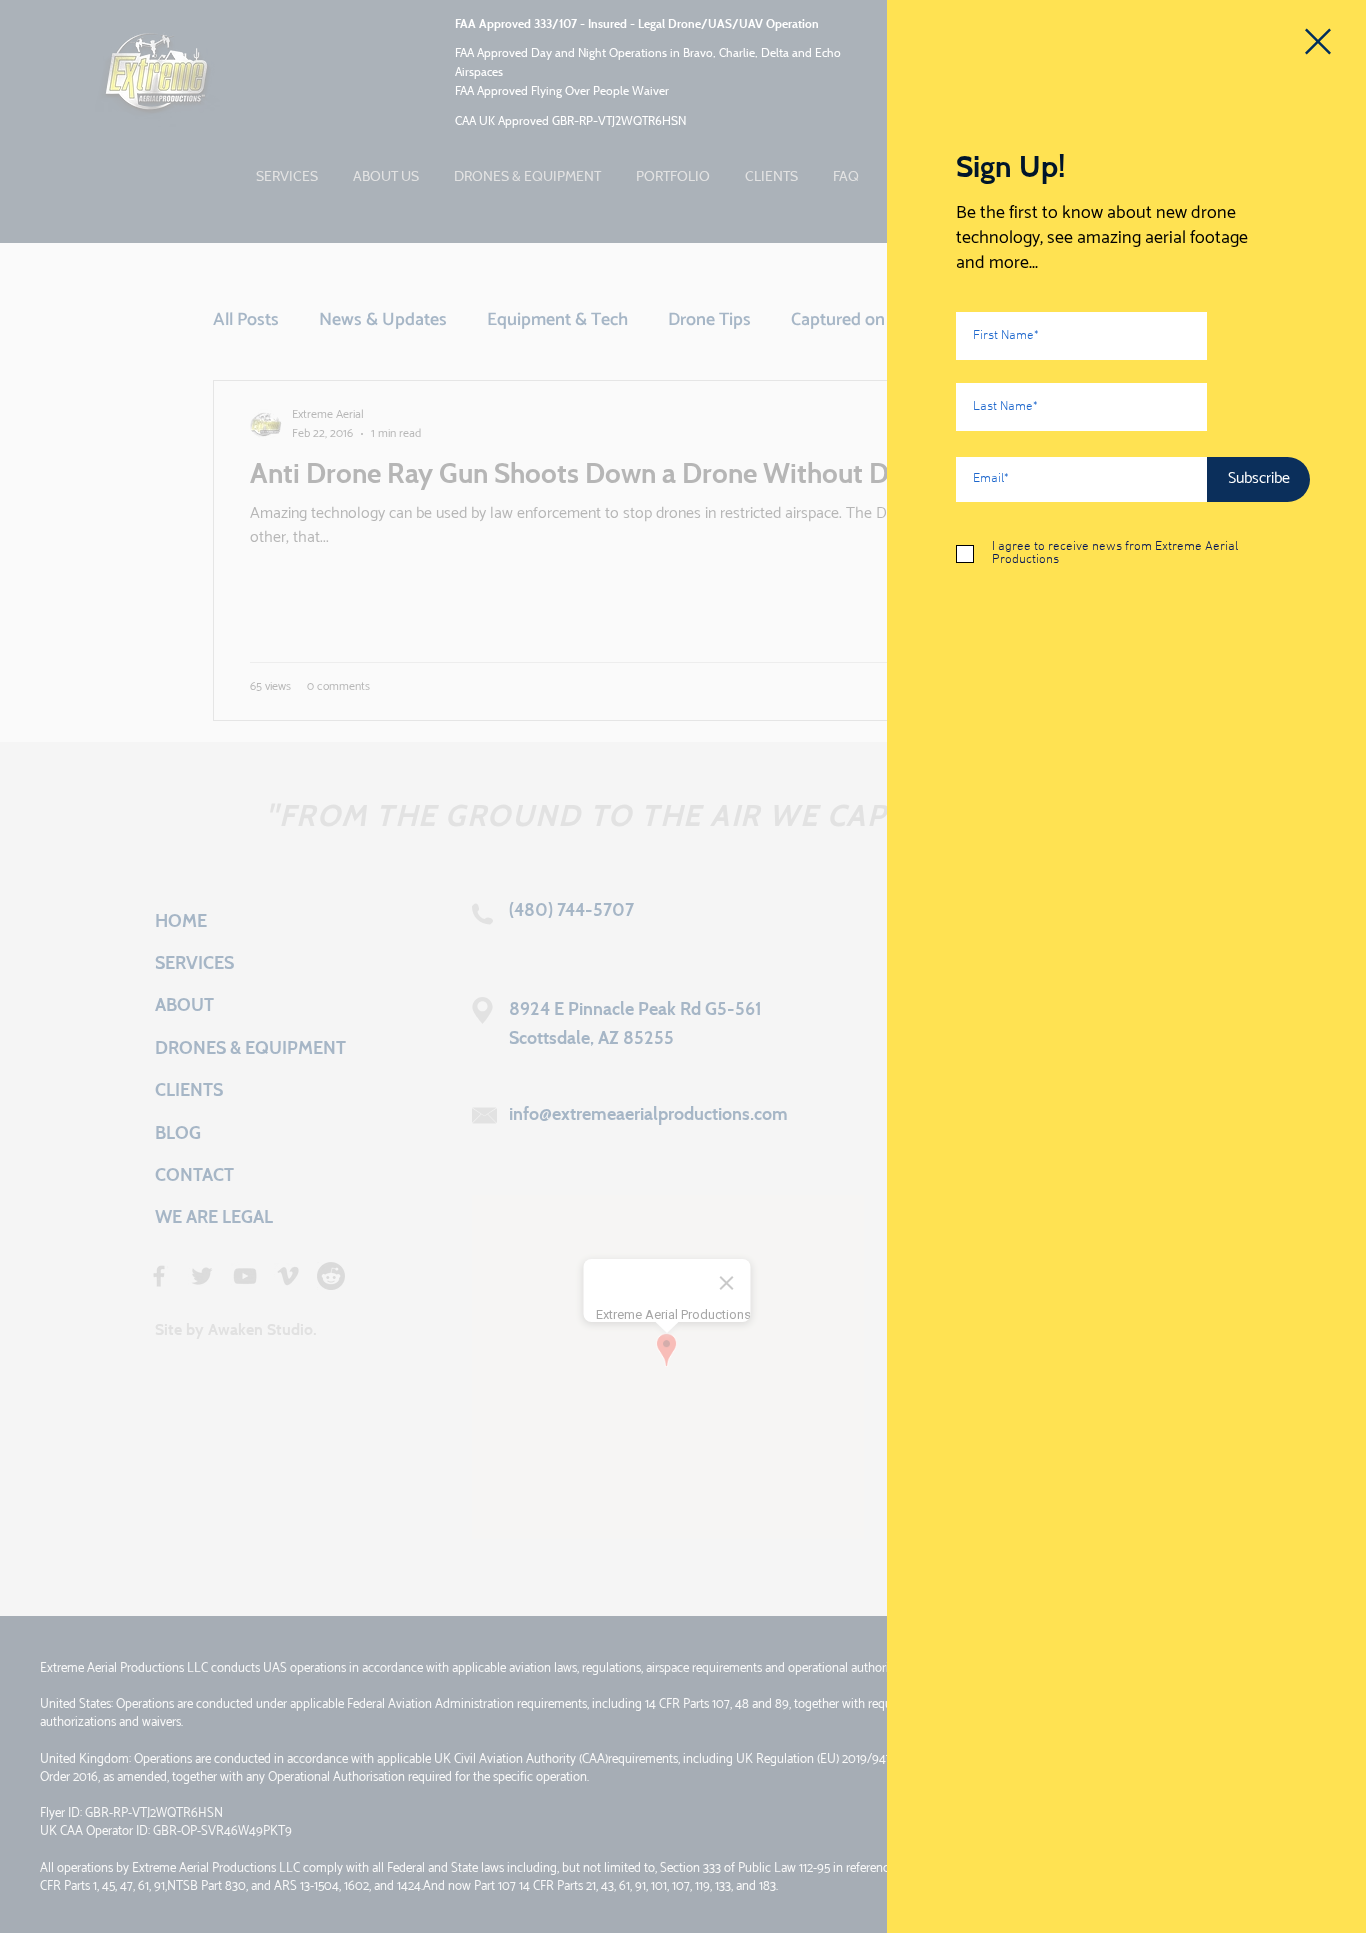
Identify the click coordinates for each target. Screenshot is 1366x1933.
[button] (1318, 41)
